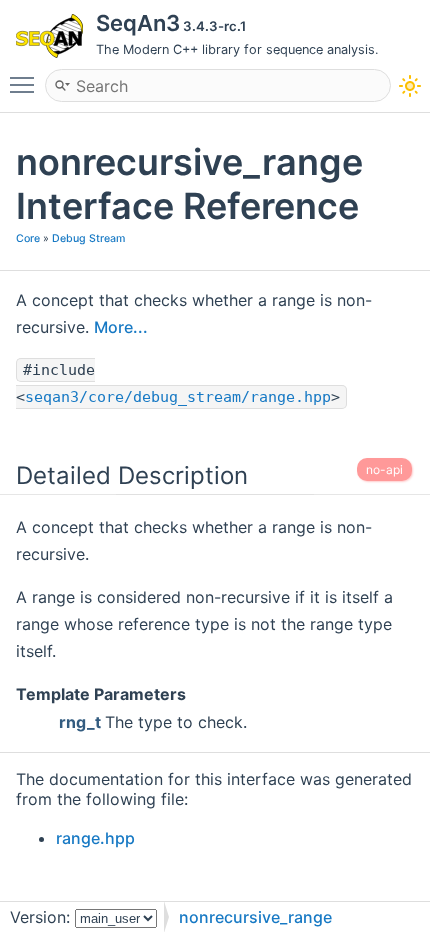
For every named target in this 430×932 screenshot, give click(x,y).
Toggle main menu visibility (26, 84)
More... (121, 327)
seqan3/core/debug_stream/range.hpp (178, 397)
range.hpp (95, 838)
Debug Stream (88, 238)
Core (28, 238)
